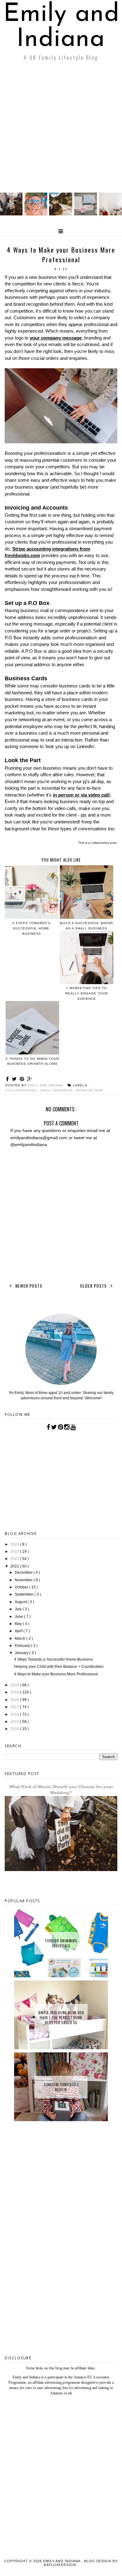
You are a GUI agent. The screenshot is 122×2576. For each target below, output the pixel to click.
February (23, 1646)
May (19, 1624)
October (22, 1587)
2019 (15, 1692)
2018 (15, 1700)
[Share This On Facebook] (8, 1079)
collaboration (21, 1090)
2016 (15, 1714)
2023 (15, 1552)
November (24, 1580)
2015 (15, 1722)
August (21, 1602)
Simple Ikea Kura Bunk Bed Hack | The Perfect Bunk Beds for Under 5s (61, 2018)
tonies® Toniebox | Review (61, 2087)
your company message (56, 338)
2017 (15, 1707)
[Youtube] (73, 1427)
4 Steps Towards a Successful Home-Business (53, 1659)
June (19, 1617)
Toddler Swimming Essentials (61, 1943)
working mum (89, 1090)
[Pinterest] (61, 1427)
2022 (15, 1559)
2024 (15, 1544)
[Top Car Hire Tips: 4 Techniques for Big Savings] (61, 214)
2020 (15, 1685)
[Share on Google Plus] (30, 1079)
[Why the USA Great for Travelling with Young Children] (36, 214)
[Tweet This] (15, 1079)
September (25, 1594)
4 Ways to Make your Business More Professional (56, 1674)
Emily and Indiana (61, 27)
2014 (15, 1729)
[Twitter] (54, 1427)
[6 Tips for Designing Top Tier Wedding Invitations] (86, 214)
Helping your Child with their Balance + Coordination (59, 1667)
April (19, 1631)
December (24, 1572)
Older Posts (94, 1286)
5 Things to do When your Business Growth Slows (32, 1061)
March (20, 1638)
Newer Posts (28, 1286)
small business (57, 1090)
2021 (15, 1566)
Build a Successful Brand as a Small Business (86, 926)
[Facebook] (48, 1427)
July (19, 1609)
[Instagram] (67, 1427)
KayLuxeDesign (61, 2565)
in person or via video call (81, 795)
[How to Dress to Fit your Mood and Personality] (110, 214)
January (22, 1653)
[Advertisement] (61, 128)
